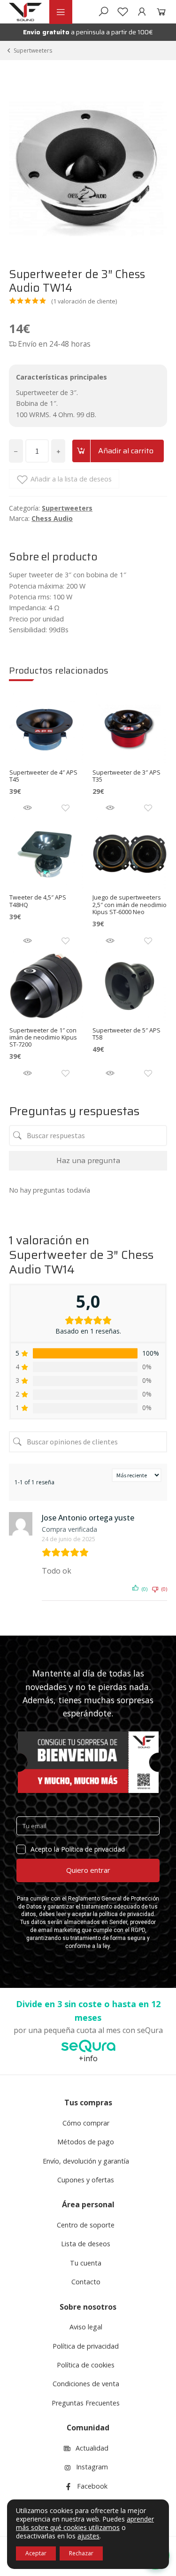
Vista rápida (27, 808)
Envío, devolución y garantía (86, 2161)
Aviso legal (86, 2327)
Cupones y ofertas (86, 2180)
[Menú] (61, 12)
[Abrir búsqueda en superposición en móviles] (103, 12)
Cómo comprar (86, 2123)
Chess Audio (52, 518)
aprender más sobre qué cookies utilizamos (85, 2523)
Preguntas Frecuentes (86, 2403)
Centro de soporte (86, 2225)
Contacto (86, 2282)
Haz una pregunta (88, 1160)
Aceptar (36, 2553)
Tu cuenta (86, 2263)
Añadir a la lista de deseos (71, 479)
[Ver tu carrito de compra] (159, 12)
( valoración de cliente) (84, 301)
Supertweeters (33, 50)
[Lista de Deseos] (123, 12)
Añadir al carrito (126, 451)
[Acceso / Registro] (142, 12)
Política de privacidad (86, 2346)
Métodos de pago (86, 2142)
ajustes (88, 2536)
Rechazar (81, 2553)
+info (88, 2058)
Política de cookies (86, 2365)
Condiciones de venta (86, 2384)
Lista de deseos (86, 2244)
